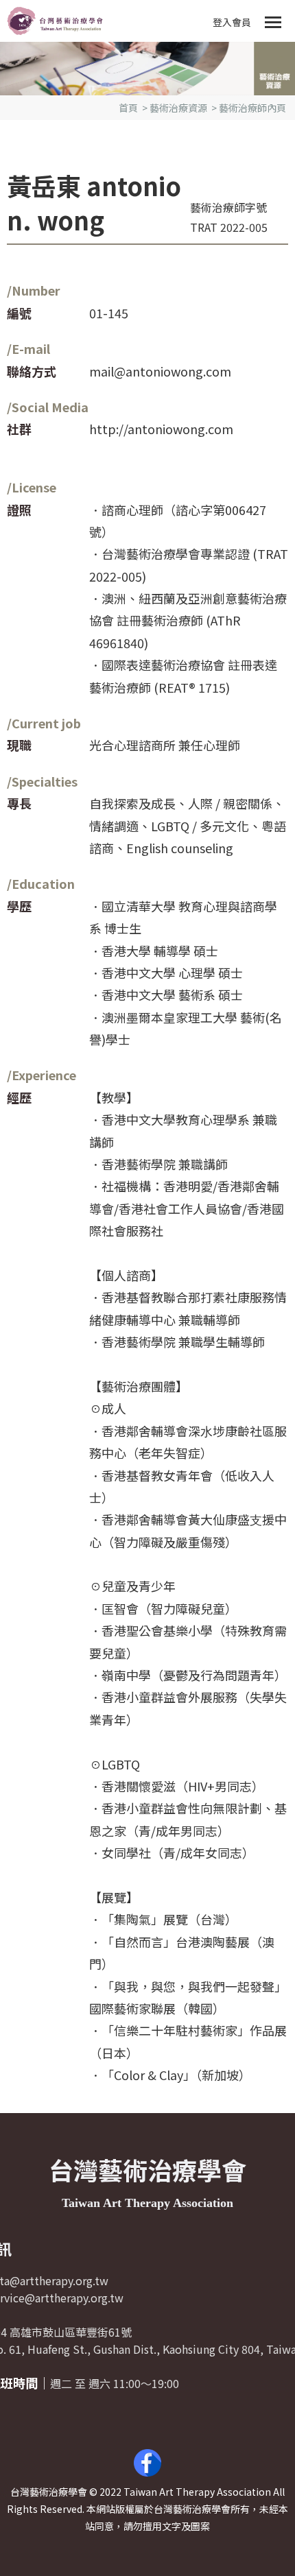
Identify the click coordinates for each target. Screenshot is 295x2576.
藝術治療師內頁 (252, 108)
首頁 (128, 108)
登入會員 (232, 22)
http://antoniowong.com (161, 429)
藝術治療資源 (178, 108)
